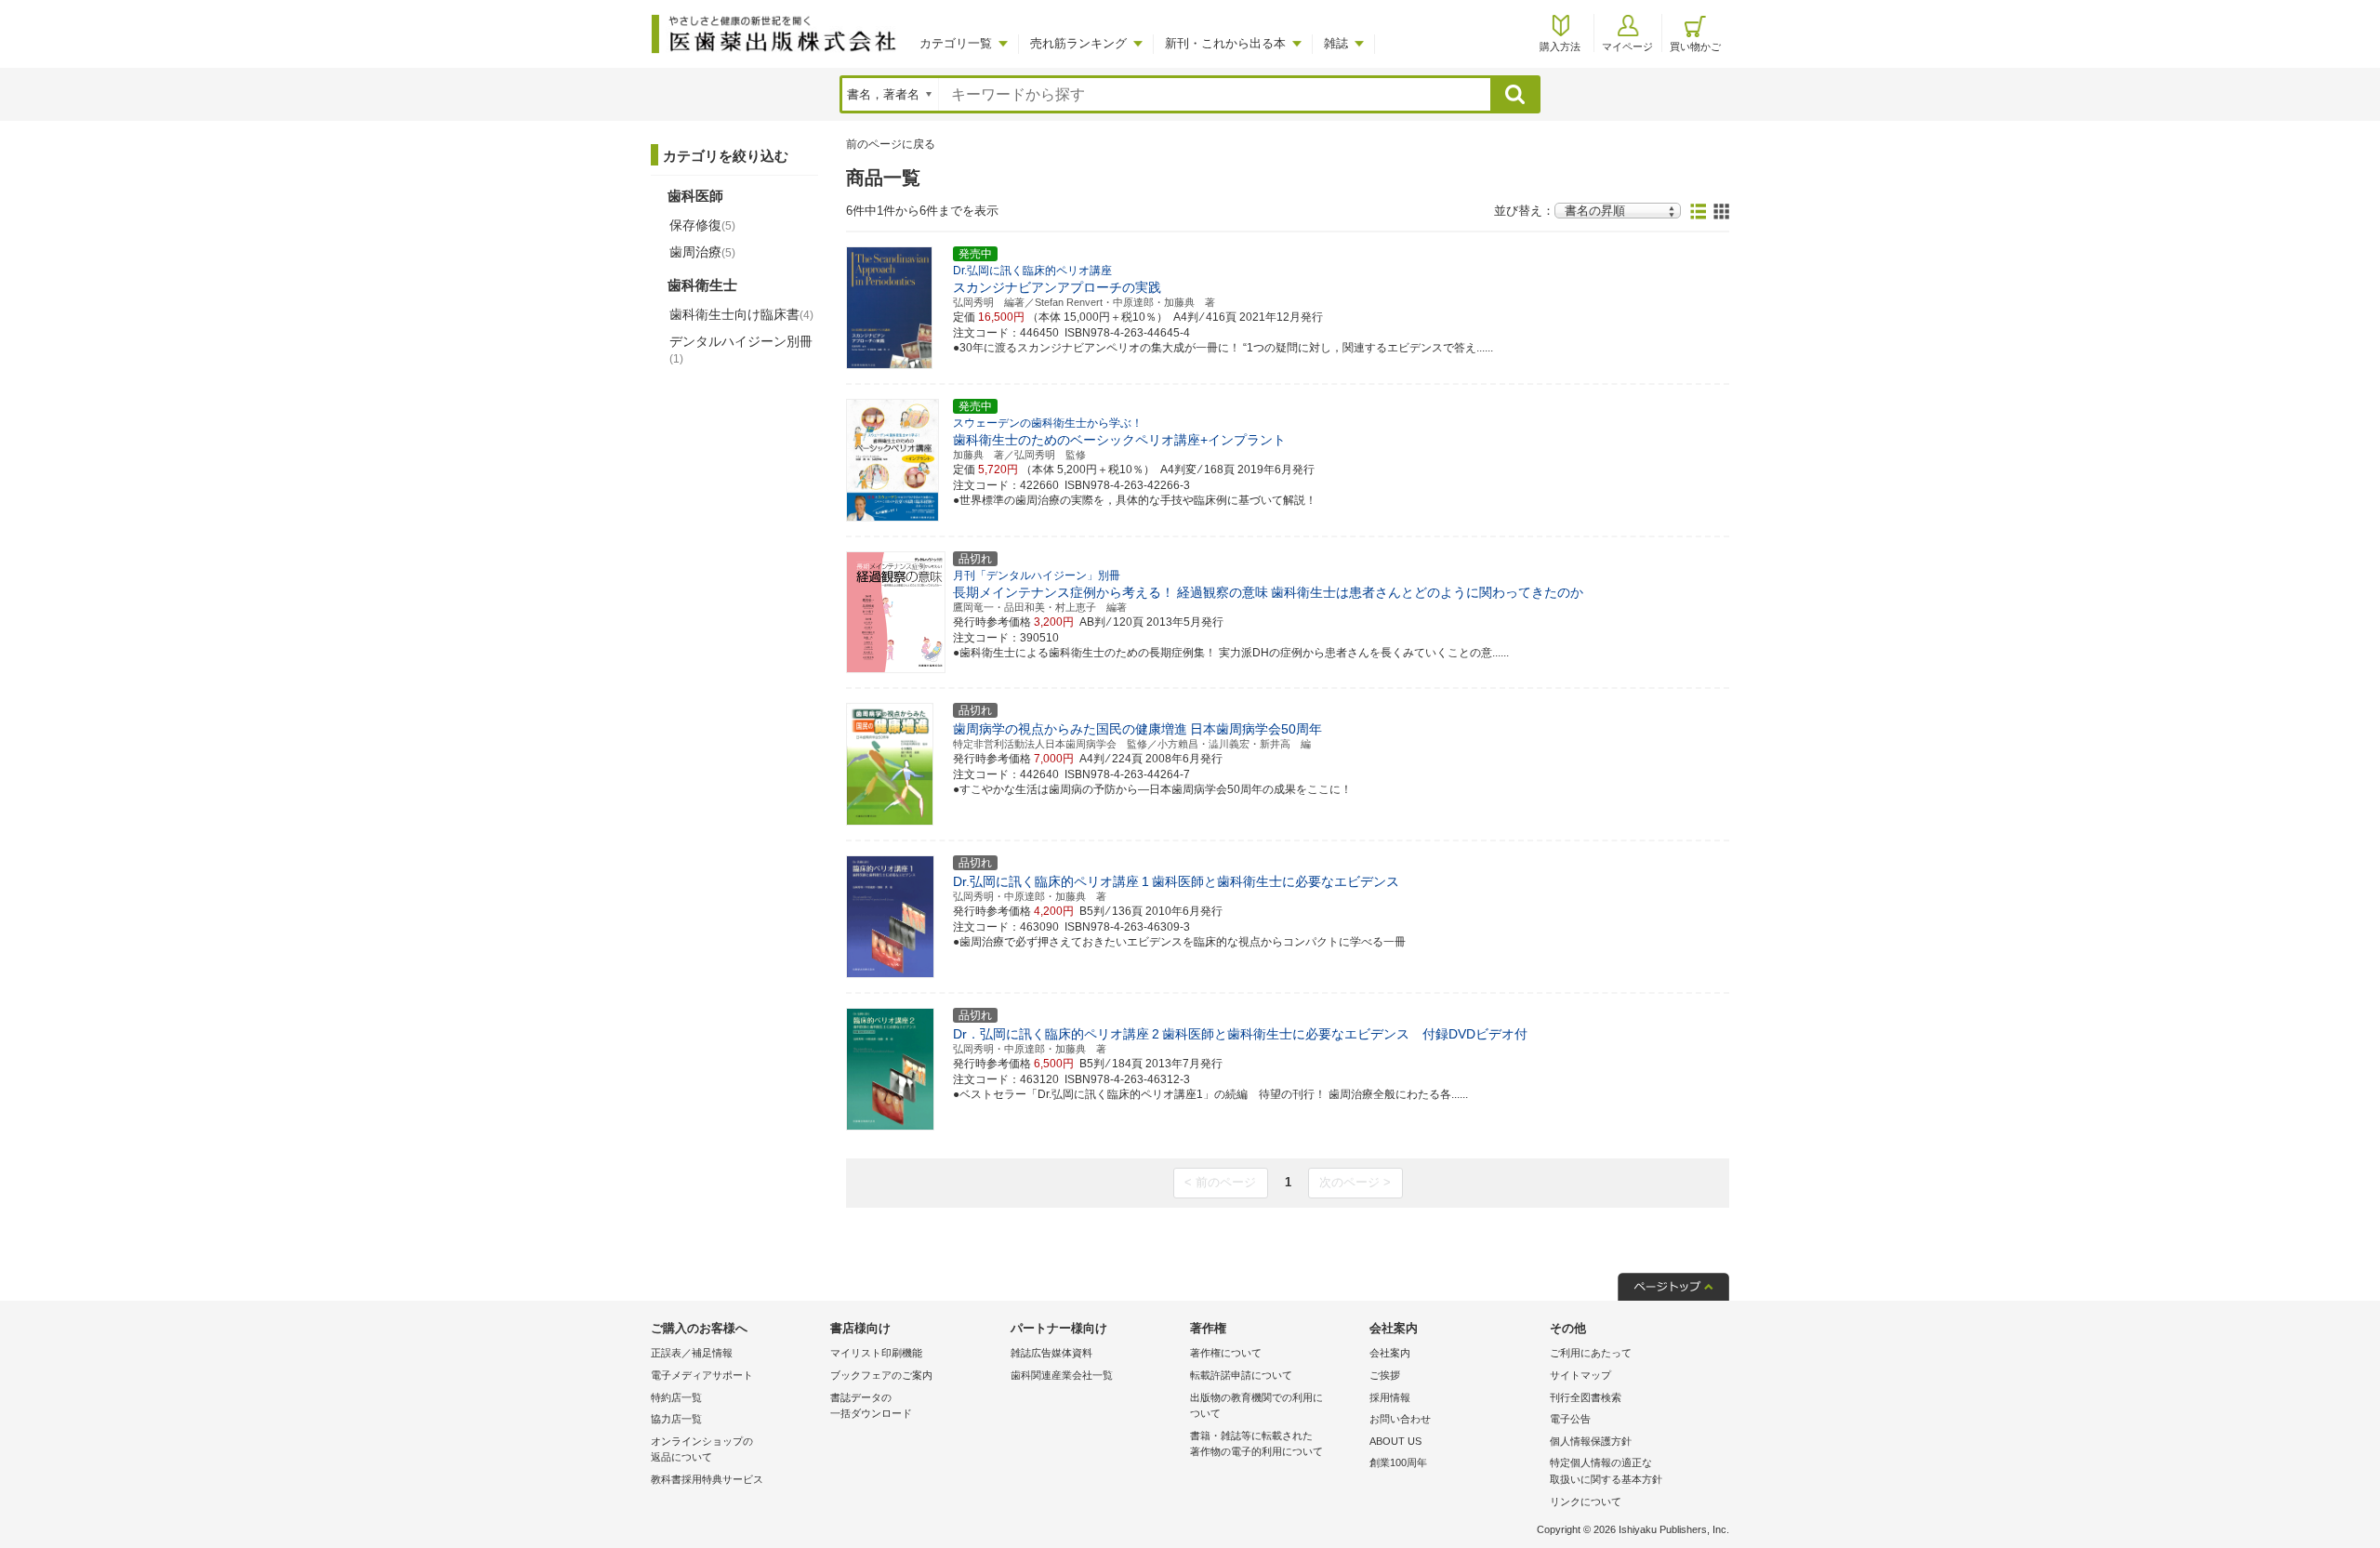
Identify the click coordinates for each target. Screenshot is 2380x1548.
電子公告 (1570, 1419)
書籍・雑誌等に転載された (1256, 1444)
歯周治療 (702, 252)
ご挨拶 (1385, 1375)
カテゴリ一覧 (956, 43)
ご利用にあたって (1591, 1353)
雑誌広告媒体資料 (1051, 1353)
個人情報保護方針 (1591, 1441)
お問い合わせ (1400, 1419)
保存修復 (702, 225)
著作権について (1226, 1353)
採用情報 (1390, 1397)
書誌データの (871, 1406)
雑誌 (1336, 43)
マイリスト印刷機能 (876, 1353)
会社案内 (1390, 1353)
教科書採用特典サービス (707, 1479)
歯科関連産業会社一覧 (1062, 1375)
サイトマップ (1580, 1375)
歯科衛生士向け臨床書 (741, 314)
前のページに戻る (891, 144)
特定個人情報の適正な (1606, 1471)
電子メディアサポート (702, 1375)
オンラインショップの (702, 1449)
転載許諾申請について (1241, 1375)
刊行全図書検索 (1586, 1397)
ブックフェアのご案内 (881, 1375)
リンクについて (1586, 1502)
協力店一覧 (676, 1419)
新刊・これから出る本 (1225, 43)
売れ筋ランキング (1078, 43)
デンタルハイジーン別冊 (741, 350)
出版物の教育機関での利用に (1256, 1406)
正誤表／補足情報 (692, 1353)
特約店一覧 (676, 1397)
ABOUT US (1395, 1441)
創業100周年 (1398, 1462)
